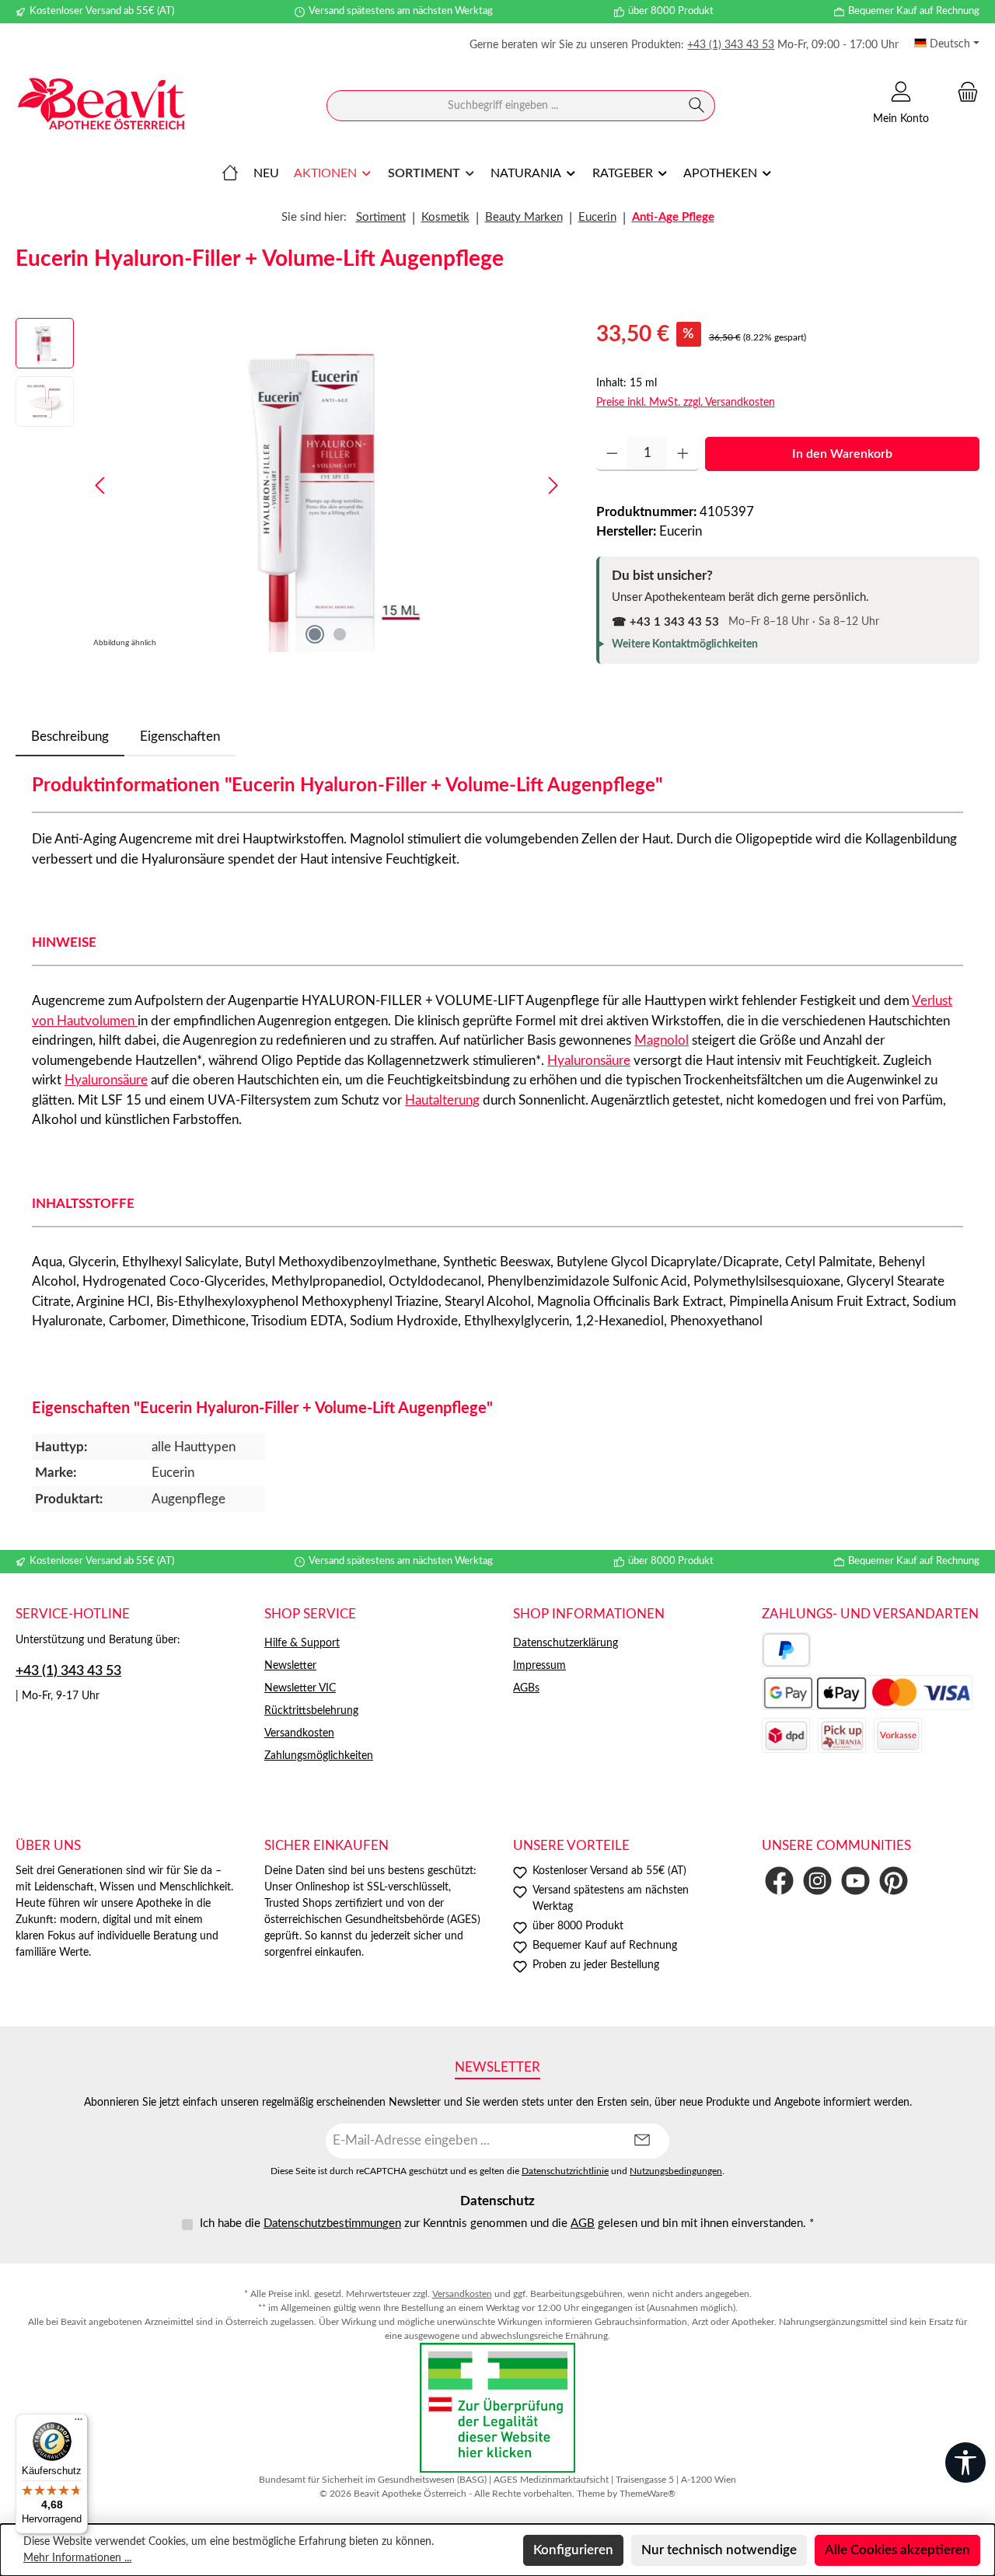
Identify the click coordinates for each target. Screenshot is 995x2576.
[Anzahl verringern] (612, 454)
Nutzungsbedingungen (676, 2171)
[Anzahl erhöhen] (683, 454)
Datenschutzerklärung (566, 1643)
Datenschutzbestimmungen (332, 2223)
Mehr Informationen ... (77, 2558)
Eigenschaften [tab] (180, 736)
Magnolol (662, 1040)
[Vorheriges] (101, 485)
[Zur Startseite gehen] (101, 106)
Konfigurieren (573, 2550)
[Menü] (79, 2423)
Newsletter (290, 1666)
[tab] (70, 737)
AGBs (526, 1688)
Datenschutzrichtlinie (565, 2171)
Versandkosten (299, 1733)
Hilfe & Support (302, 1643)
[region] (290, 485)
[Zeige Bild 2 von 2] (340, 634)
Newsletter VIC (300, 1688)
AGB (583, 2223)
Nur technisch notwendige (719, 2550)
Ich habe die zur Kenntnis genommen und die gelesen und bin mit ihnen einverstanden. (507, 2223)
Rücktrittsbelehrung (311, 1711)
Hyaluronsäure (589, 1061)
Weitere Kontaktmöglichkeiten (685, 644)
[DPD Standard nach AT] (786, 1735)
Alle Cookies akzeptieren (897, 2550)
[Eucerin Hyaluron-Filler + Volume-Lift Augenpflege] (326, 485)
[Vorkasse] (898, 1735)
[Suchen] (697, 106)
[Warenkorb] (963, 92)
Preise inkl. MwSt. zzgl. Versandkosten (686, 403)
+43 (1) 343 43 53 (731, 45)
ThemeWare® (648, 2494)
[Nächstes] (553, 485)
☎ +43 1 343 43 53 (665, 622)
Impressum (539, 1666)
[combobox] (503, 106)
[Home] (230, 173)
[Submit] (642, 2141)
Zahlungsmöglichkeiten (319, 1756)
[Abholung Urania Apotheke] (842, 1735)
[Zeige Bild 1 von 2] (315, 634)
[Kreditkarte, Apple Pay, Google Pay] (867, 1693)
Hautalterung (442, 1100)
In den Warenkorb (842, 454)
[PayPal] (786, 1650)
